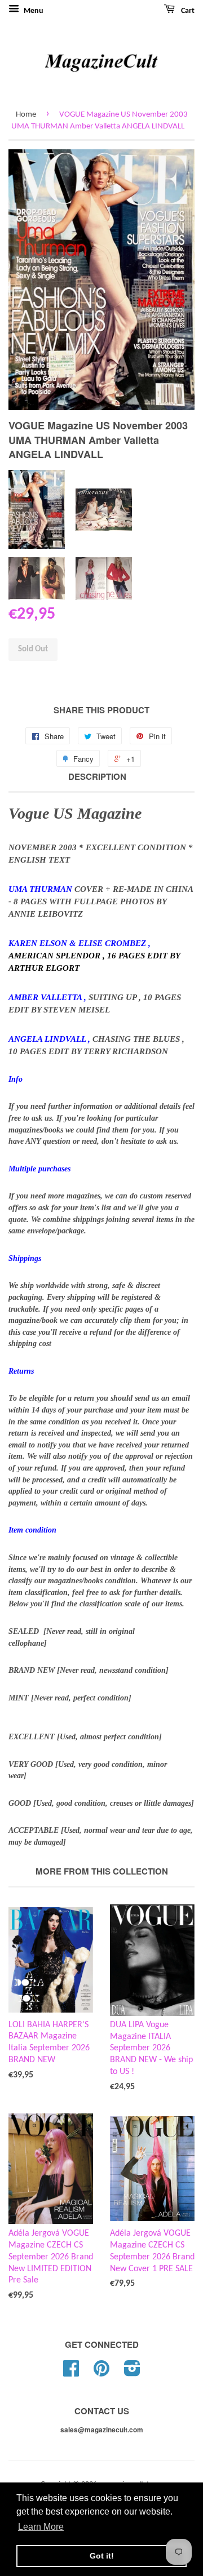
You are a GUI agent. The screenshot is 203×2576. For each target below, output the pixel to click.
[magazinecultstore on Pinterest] (101, 2373)
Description (97, 777)
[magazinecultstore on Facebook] (71, 2373)
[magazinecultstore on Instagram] (132, 2373)
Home (26, 115)
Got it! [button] (102, 2556)
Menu (33, 11)
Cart (187, 11)
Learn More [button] (41, 2527)
